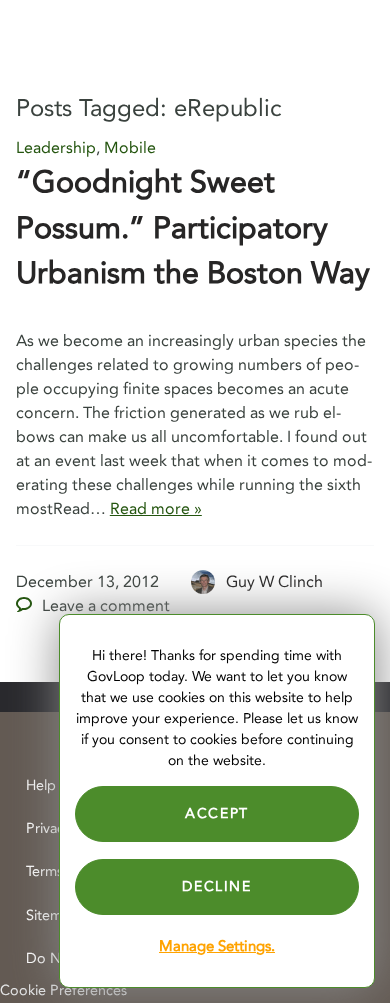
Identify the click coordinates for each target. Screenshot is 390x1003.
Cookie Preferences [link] (63, 990)
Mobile (130, 148)
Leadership (56, 148)
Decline (216, 886)
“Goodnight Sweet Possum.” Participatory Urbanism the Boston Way (193, 228)
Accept (217, 813)
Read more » (156, 509)
